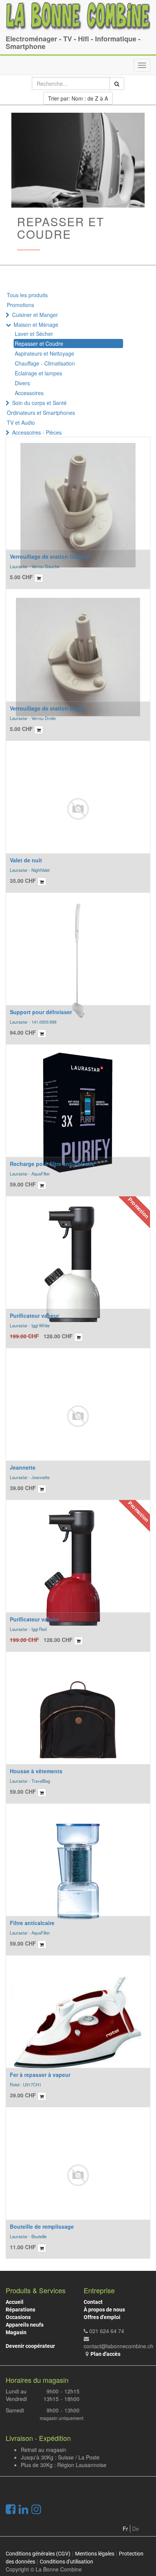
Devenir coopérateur (30, 2346)
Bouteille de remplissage (42, 2226)
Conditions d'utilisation (66, 2562)
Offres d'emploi (102, 2317)
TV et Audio (21, 422)
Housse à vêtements (36, 1771)
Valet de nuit (26, 860)
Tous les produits (27, 295)
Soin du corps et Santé (39, 403)
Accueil (15, 2302)
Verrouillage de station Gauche (50, 556)
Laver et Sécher (34, 334)
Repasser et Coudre (39, 343)
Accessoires (29, 393)
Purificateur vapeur (34, 1316)
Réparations (20, 2310)
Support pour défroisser (41, 1012)
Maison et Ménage (36, 325)
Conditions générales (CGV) (38, 2554)
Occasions (18, 2317)
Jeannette (23, 1467)
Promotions (20, 305)
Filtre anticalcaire (32, 1923)
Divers (22, 383)
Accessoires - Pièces (37, 432)
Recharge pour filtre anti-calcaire (52, 1164)
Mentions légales (95, 2554)
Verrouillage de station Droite (48, 708)
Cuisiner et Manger (35, 315)
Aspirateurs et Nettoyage (44, 353)
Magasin (16, 2332)
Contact (93, 2302)
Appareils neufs (25, 2325)
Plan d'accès (105, 2354)
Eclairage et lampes (38, 373)
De (136, 2529)
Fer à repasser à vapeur (40, 2075)
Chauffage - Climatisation (45, 363)
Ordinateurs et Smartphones (41, 413)
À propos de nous (104, 2310)
